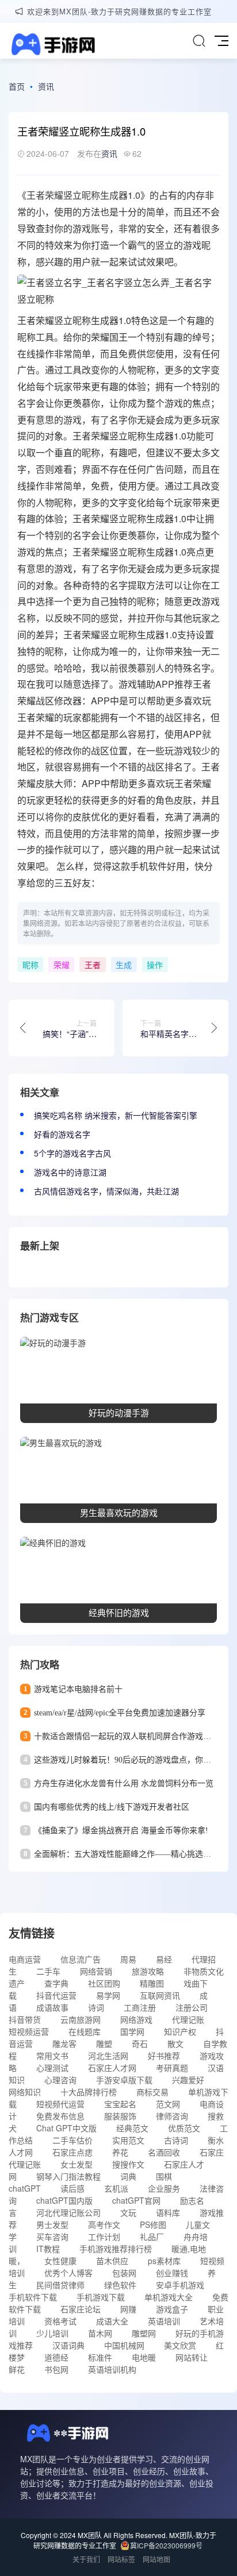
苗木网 (100, 2333)
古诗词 (176, 2140)
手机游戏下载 (101, 2297)
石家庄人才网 (112, 2068)
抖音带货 (25, 2019)
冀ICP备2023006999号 (166, 2545)
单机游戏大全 (169, 2297)
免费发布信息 (60, 2116)
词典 (128, 2176)
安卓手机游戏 (180, 2285)
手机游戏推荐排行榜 (116, 2249)
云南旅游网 (81, 2019)
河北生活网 (108, 2056)
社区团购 (104, 1983)
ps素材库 (164, 2261)
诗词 (96, 2007)
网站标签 (121, 2559)
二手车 (48, 1971)
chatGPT (25, 2188)
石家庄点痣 (72, 2152)
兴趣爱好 (188, 2080)
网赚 (128, 2309)
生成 (109, 195)
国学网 (132, 2031)
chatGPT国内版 (64, 2200)
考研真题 (172, 2068)
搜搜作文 (128, 2164)
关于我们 (86, 2559)
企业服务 (164, 2188)
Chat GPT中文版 (66, 2128)
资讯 (46, 86)
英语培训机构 (112, 2369)
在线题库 (85, 2031)
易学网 (108, 1995)
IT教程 (48, 2249)
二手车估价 (72, 2140)
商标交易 (152, 2092)
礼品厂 (152, 2236)
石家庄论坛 (81, 2309)
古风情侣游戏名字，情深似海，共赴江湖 (106, 1191)
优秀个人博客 (68, 2273)
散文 (175, 2043)
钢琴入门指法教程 (68, 2176)
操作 (155, 965)
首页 (17, 86)
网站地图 (156, 2559)
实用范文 (128, 2140)
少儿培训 (52, 2333)
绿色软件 (120, 2285)
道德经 (56, 2357)
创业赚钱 (172, 2273)
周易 (128, 1959)
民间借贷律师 (60, 2285)
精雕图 (152, 1983)
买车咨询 (52, 2236)
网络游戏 (136, 2019)
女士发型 (77, 2164)
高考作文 (104, 2224)
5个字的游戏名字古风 (72, 1153)
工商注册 (140, 2007)
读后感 (72, 2188)
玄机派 (116, 2188)
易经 (164, 1959)
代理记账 (188, 2019)
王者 (36, 195)
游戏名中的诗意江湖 (70, 1172)
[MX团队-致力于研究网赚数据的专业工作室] (52, 46)
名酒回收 (164, 2152)
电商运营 (25, 1959)
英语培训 (164, 2321)
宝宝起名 (120, 2104)
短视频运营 (29, 2031)
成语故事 (52, 2007)
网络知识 (25, 2092)
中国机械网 (124, 2345)
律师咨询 (172, 2116)
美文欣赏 (180, 2345)
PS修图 (153, 2224)
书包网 (56, 2369)
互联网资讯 (160, 1995)
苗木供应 (112, 2261)
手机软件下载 (33, 2297)
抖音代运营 (56, 1995)
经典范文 (132, 2128)
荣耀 (54, 195)
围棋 (164, 2176)
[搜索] (199, 41)
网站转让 (192, 2357)
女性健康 (60, 2261)
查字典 (56, 1983)
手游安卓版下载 (124, 2080)
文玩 (128, 2212)
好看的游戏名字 (62, 1134)
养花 (120, 2152)
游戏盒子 (172, 2309)
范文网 (168, 2104)
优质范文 (184, 2128)
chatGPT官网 (136, 2200)
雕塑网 (144, 2333)
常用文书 (52, 2056)
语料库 (168, 2212)
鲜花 (17, 2369)
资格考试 (60, 2321)
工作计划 (104, 2236)
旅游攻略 (148, 1971)
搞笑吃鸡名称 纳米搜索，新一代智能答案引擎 (116, 1115)
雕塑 (104, 2043)
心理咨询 (60, 2080)
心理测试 (52, 2068)
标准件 (100, 2357)
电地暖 (144, 2357)
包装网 (124, 2273)
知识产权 (180, 2031)
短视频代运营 (60, 2104)
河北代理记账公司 (68, 2212)
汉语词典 (68, 2345)
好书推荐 (164, 2056)
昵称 (91, 195)
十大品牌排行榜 (89, 2092)
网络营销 (96, 1971)
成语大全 (112, 2321)
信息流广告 (81, 1959)
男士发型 (52, 2224)
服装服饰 (120, 2116)
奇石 (140, 2043)
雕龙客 (64, 2043)
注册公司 (192, 2007)
